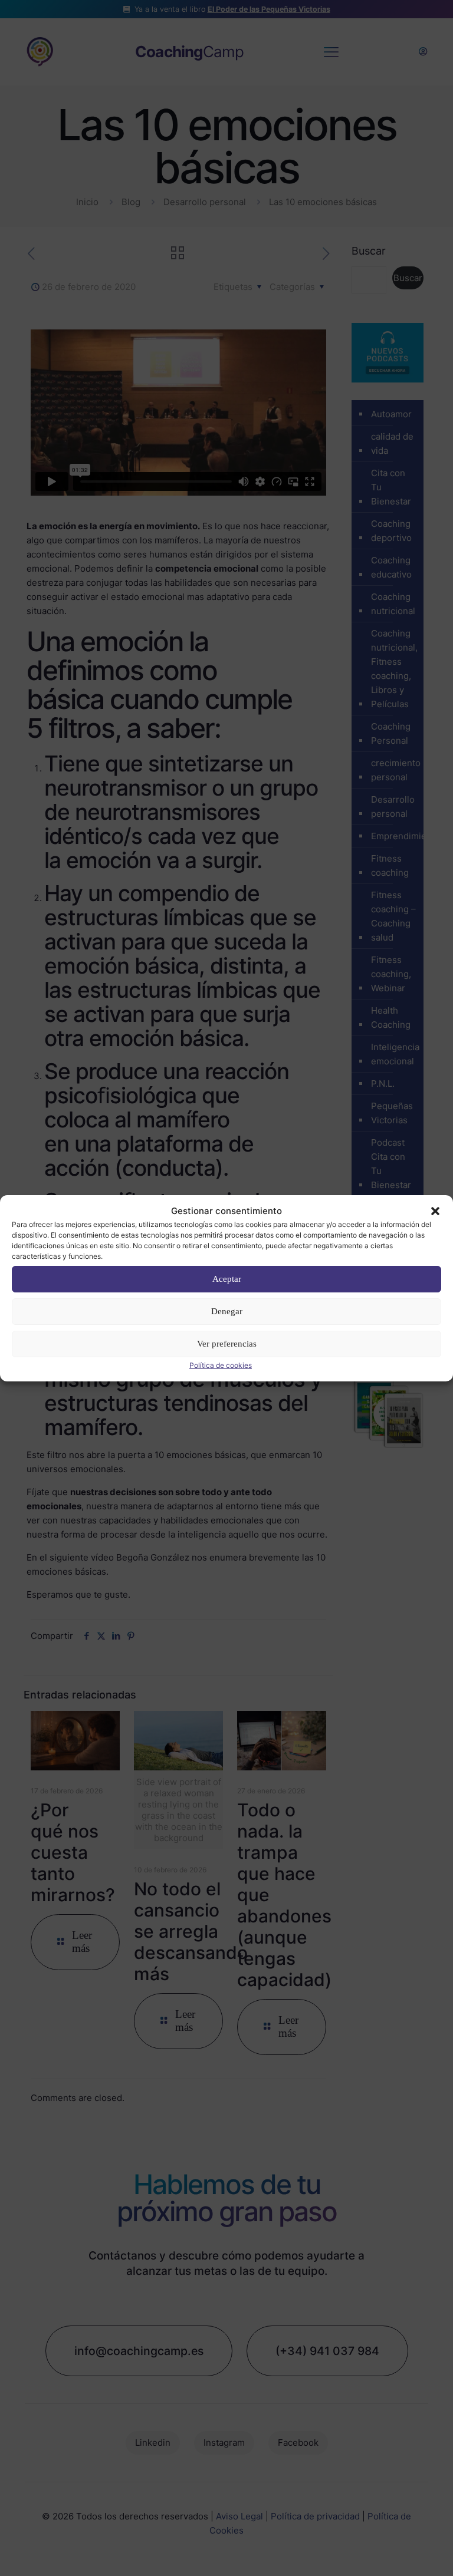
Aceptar (227, 1279)
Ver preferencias (227, 1344)
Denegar (227, 1311)
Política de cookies (221, 1365)
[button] (435, 1211)
